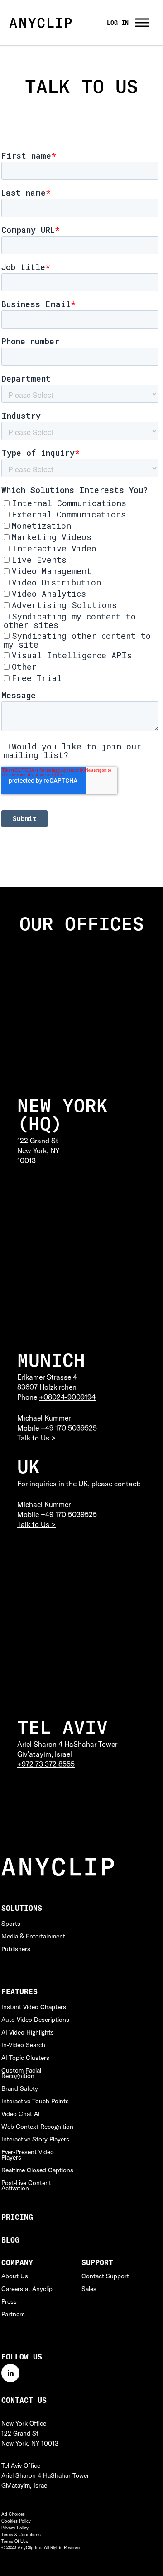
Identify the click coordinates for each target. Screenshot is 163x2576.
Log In (118, 23)
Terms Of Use (15, 2541)
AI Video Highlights (28, 2032)
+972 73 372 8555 (46, 1764)
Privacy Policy (15, 2528)
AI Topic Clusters (25, 2058)
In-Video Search (23, 2045)
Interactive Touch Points (35, 2101)
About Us (15, 2276)
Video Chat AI (21, 2114)
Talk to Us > (36, 1438)
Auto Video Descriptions (35, 2020)
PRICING (17, 2217)
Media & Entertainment (33, 1936)
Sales (89, 2289)
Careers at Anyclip (27, 2289)
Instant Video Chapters (34, 2007)
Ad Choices (13, 2514)
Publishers (16, 1949)
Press (9, 2301)
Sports (11, 1924)
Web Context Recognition (37, 2127)
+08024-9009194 (67, 1397)
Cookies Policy (16, 2521)
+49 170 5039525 (69, 1428)
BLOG (10, 2240)
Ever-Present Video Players (28, 2155)
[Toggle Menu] (142, 22)
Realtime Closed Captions (37, 2170)
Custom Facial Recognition (21, 2073)
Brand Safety (20, 2088)
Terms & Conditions (21, 2535)
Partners (13, 2314)
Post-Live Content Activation (26, 2185)
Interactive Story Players (35, 2139)
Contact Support (105, 2276)
